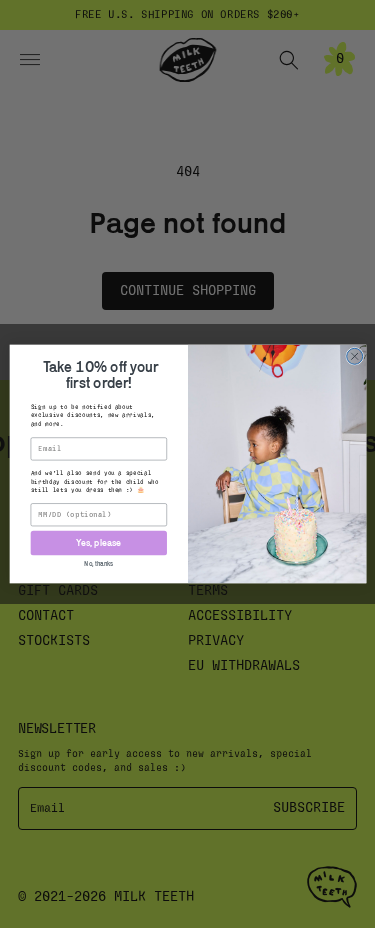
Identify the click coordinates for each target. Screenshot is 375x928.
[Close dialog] (354, 356)
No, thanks (98, 563)
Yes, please (98, 543)
